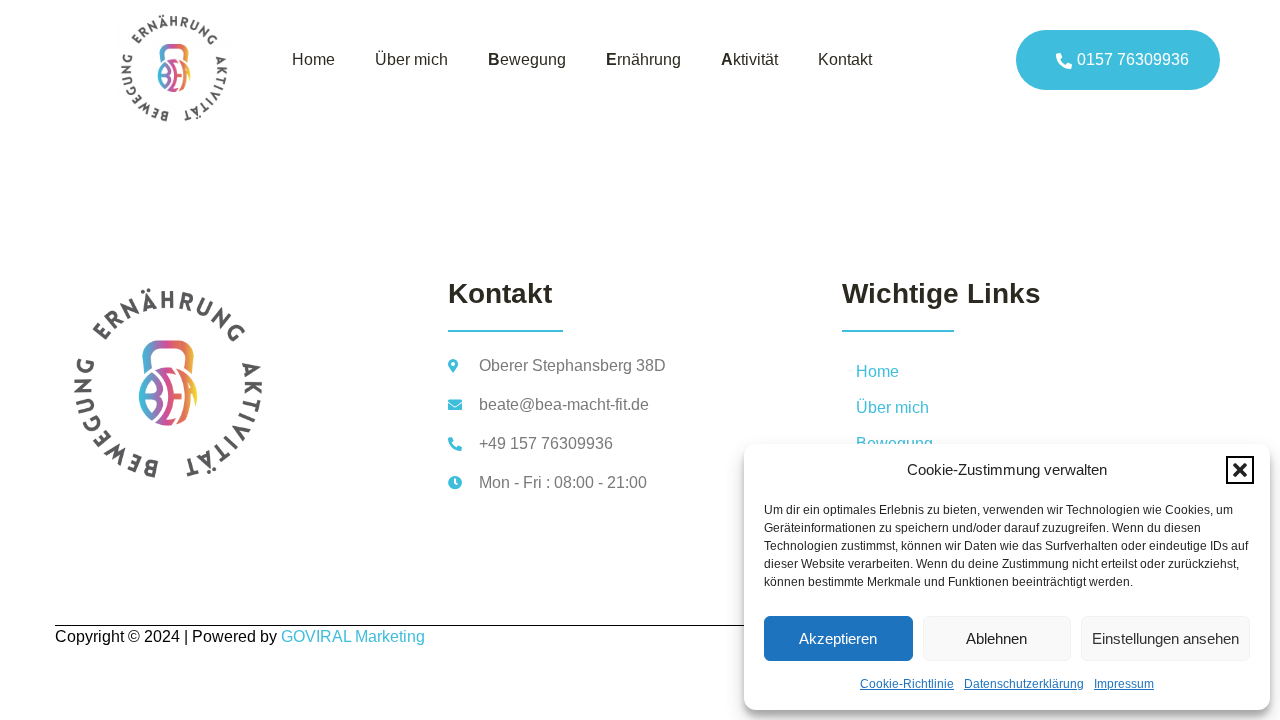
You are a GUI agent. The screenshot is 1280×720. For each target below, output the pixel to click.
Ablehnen (996, 638)
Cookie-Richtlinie (907, 684)
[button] (1240, 470)
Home (313, 59)
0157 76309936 (1133, 59)
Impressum (1124, 684)
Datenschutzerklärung (1024, 684)
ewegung (527, 59)
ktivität (749, 59)
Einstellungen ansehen (1165, 638)
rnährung (643, 59)
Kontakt (845, 59)
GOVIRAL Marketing (353, 636)
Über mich (411, 59)
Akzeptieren (838, 638)
